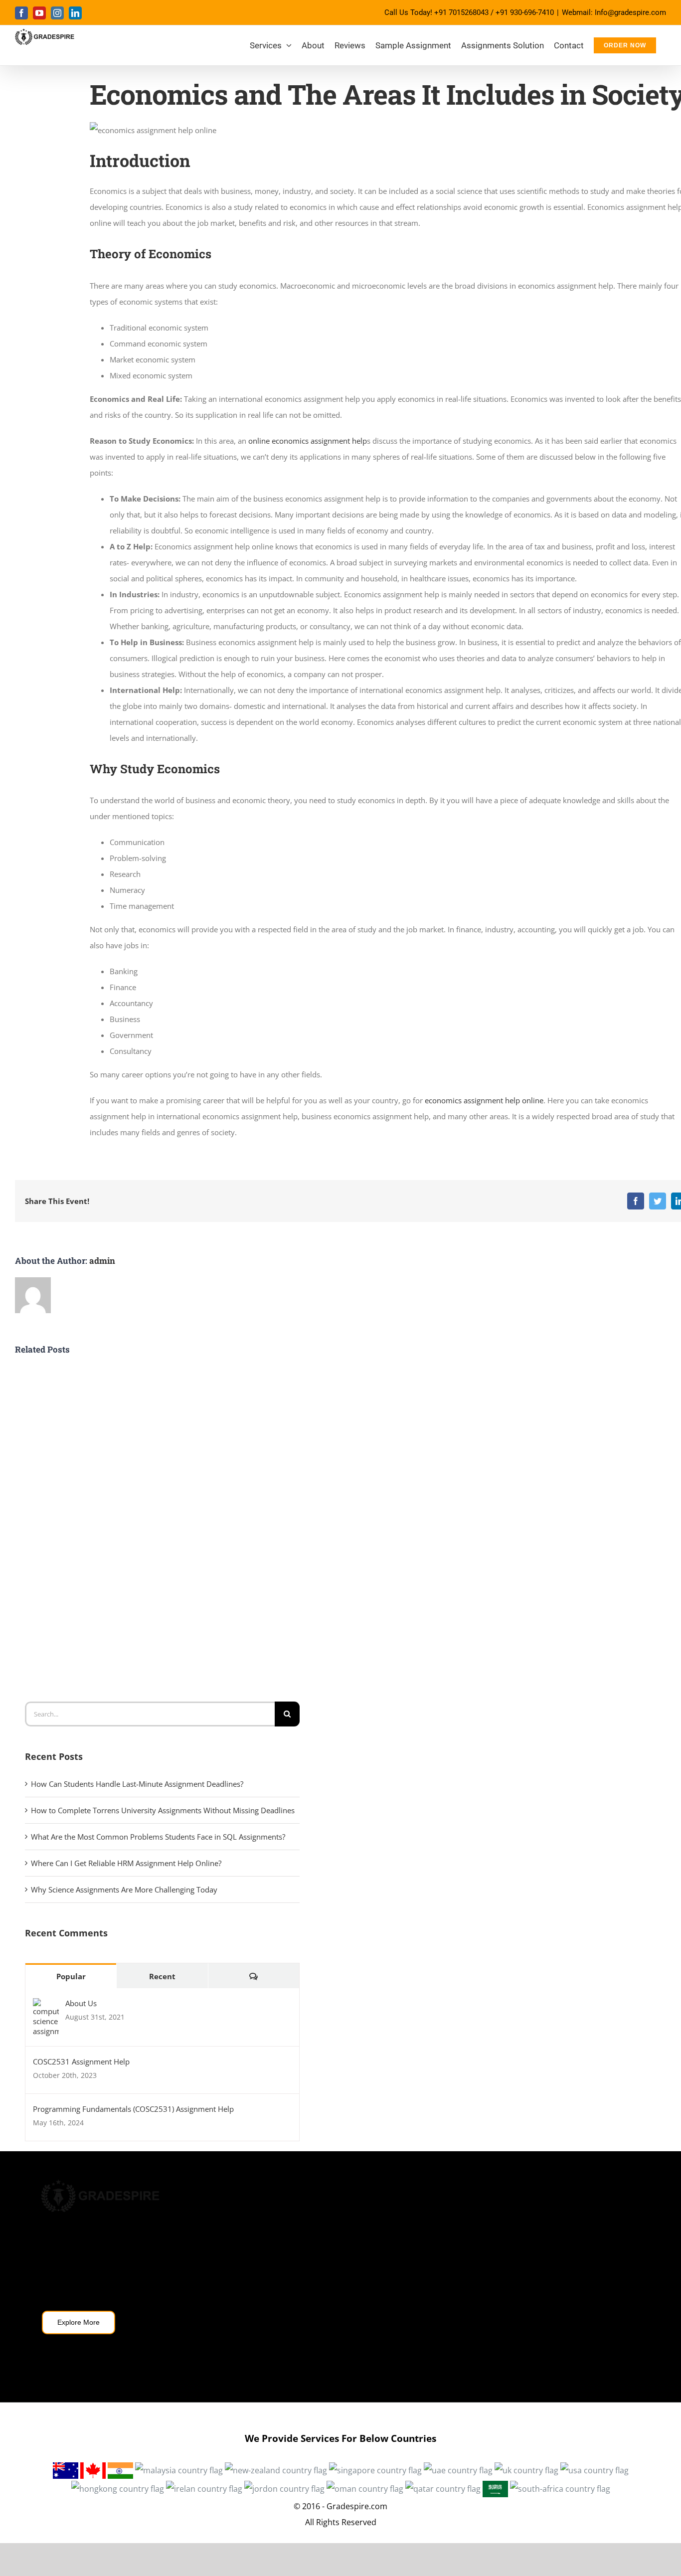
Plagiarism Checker (284, 2361)
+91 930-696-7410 (525, 12)
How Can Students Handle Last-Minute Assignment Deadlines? (137, 1784)
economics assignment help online (484, 1100)
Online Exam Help (283, 2335)
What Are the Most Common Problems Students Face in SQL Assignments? (158, 1837)
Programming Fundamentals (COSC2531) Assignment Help (133, 2109)
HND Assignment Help (290, 2213)
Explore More (79, 2322)
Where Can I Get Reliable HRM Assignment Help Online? (126, 1863)
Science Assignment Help (499, 2266)
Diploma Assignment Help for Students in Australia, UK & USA (340, 2300)
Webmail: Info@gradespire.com (614, 12)
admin (102, 1261)
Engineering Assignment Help (506, 2319)
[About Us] (46, 2006)
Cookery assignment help (500, 2292)
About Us (81, 2003)
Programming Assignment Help (510, 2213)
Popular (71, 1976)
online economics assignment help (308, 441)
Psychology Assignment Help (506, 2239)
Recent (162, 1976)
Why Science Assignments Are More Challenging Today (124, 1889)
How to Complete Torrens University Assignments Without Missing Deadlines (163, 1810)
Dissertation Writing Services (301, 2239)
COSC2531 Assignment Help (81, 2061)
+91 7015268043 (461, 12)
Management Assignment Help (304, 2266)
